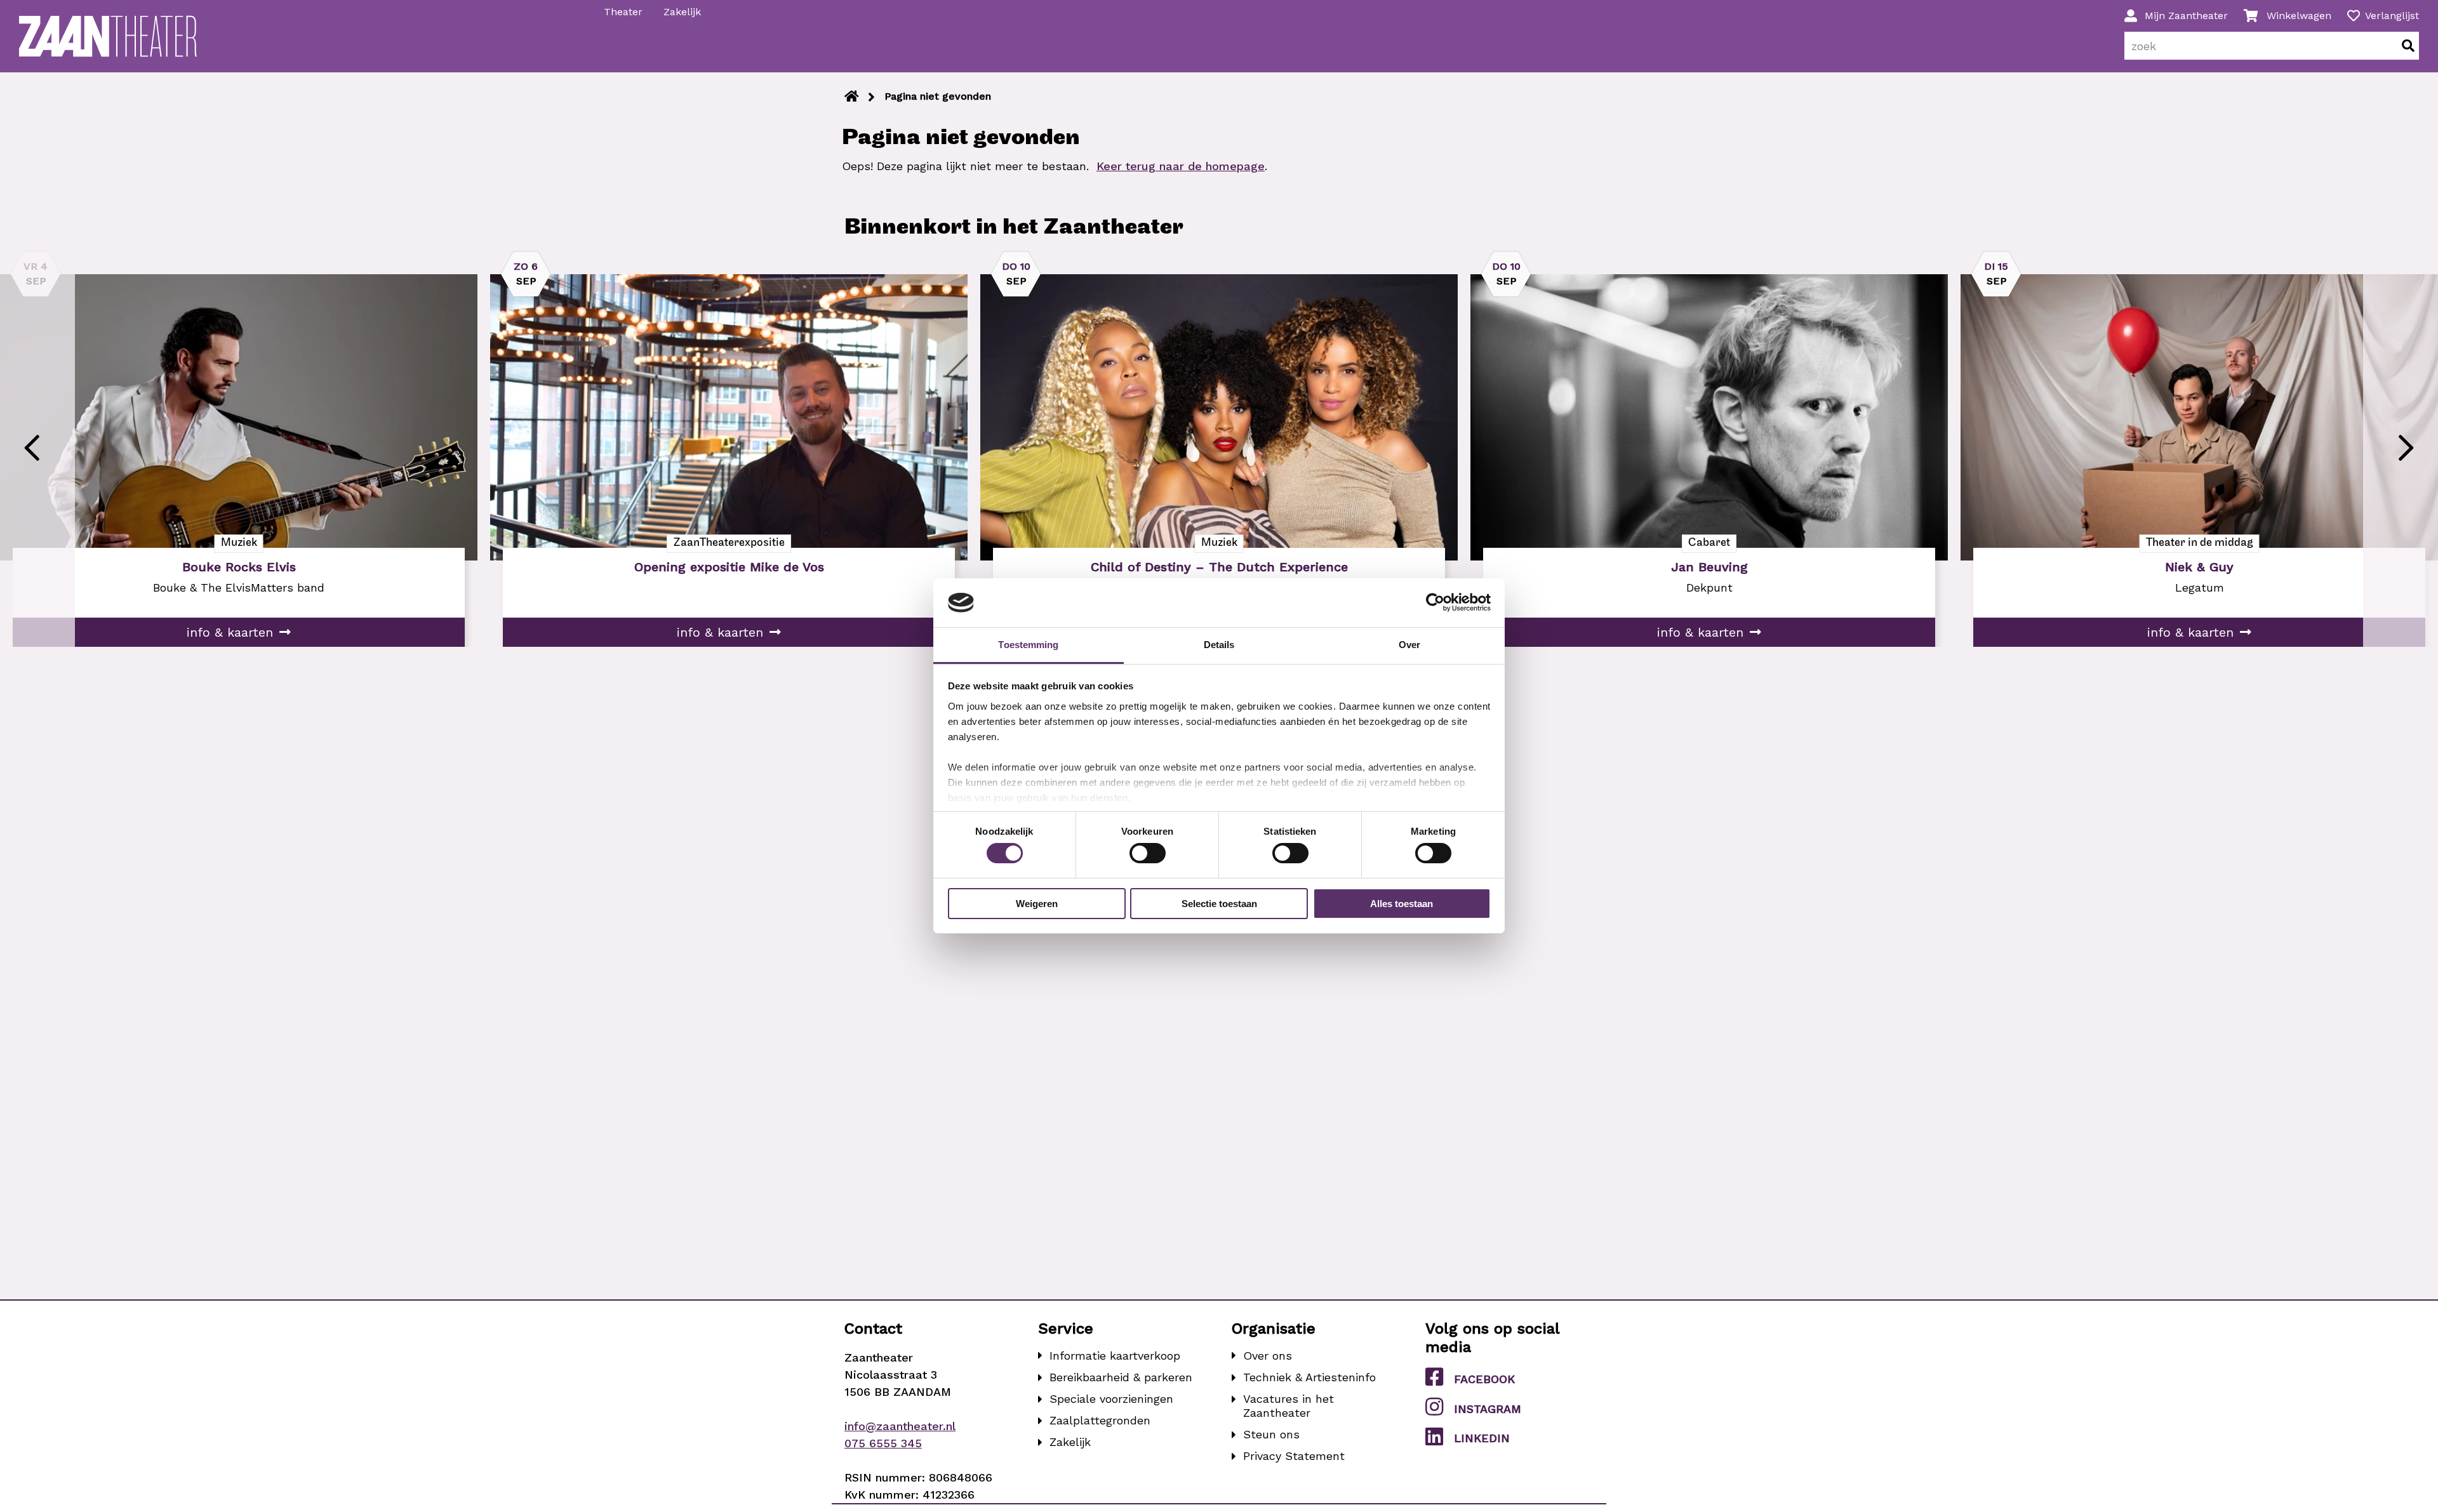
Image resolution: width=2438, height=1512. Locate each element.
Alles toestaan (1402, 904)
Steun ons (1271, 1434)
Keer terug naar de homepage (1181, 166)
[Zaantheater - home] (108, 36)
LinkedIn (1482, 1438)
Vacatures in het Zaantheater (1289, 1406)
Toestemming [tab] (1028, 645)
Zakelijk (682, 12)
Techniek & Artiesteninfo (1309, 1377)
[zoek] (2408, 46)
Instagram (1488, 1409)
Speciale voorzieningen (1111, 1399)
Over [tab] (1409, 645)
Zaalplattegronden (1100, 1420)
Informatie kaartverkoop (1115, 1356)
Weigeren (1037, 904)
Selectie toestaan (1219, 904)
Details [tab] (1219, 645)
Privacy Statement (1294, 1456)
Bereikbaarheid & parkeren (1121, 1377)
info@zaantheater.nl (900, 1426)
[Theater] (852, 96)
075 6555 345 (883, 1443)
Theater (623, 12)
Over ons (1268, 1356)
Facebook (1484, 1379)
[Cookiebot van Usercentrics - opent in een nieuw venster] (1435, 602)
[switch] (1148, 853)
